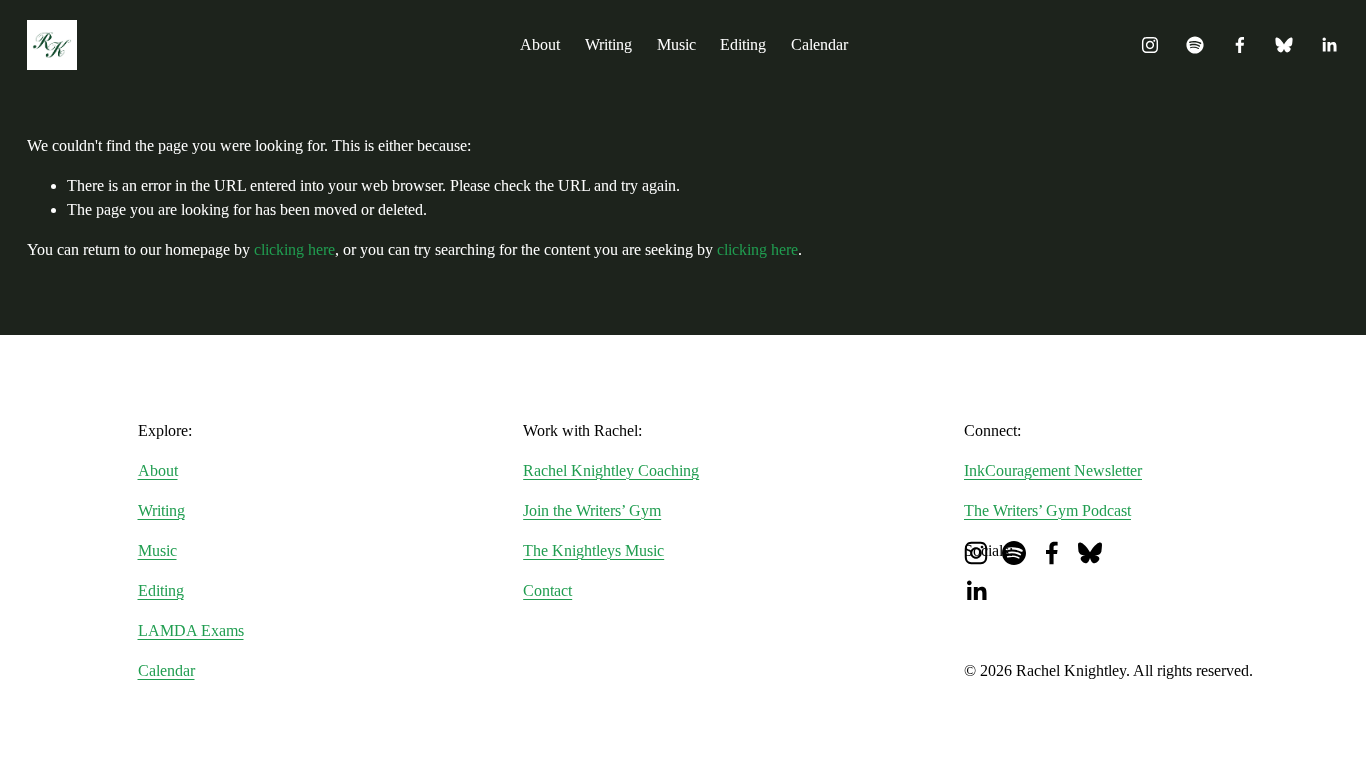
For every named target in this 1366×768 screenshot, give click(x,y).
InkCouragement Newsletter (1053, 470)
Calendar (819, 44)
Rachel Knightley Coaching (611, 470)
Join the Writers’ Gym (592, 510)
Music (676, 44)
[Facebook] (1240, 45)
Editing (743, 44)
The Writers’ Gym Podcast (1047, 510)
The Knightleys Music (593, 550)
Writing (608, 44)
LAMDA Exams (191, 630)
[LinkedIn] (1329, 45)
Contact (547, 590)
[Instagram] (1150, 45)
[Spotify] (1195, 45)
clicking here (294, 249)
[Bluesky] (1284, 45)
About (540, 44)
